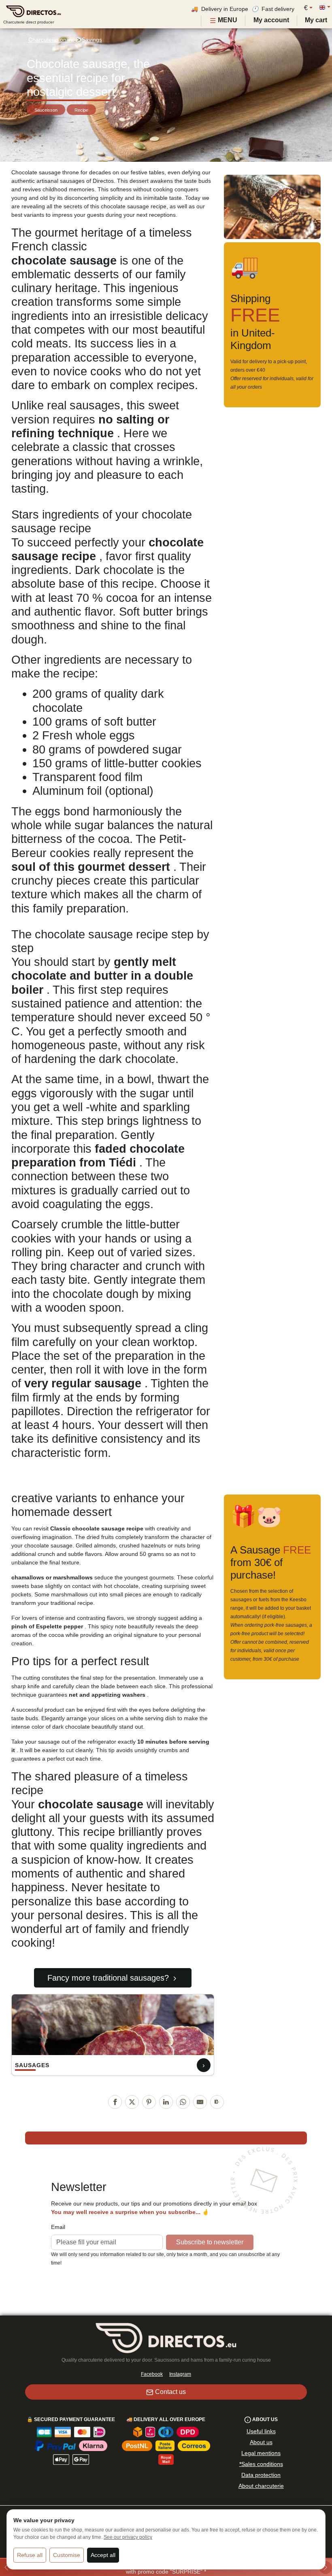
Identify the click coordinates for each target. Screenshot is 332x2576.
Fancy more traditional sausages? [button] (108, 1978)
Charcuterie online (52, 40)
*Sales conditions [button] (261, 2464)
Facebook (152, 2374)
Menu (227, 20)
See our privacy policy (128, 2537)
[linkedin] (166, 2102)
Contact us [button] (170, 2392)
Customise (67, 2555)
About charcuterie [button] (261, 2486)
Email (58, 2227)
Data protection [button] (261, 2475)
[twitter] (132, 2102)
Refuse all (30, 2555)
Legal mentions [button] (261, 2453)
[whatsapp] (183, 2102)
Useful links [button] (261, 2431)
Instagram (180, 2374)
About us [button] (261, 2442)
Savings (92, 40)
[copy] (217, 2102)
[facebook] (115, 2102)
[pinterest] (149, 2102)
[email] (200, 2102)
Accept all (103, 2555)
